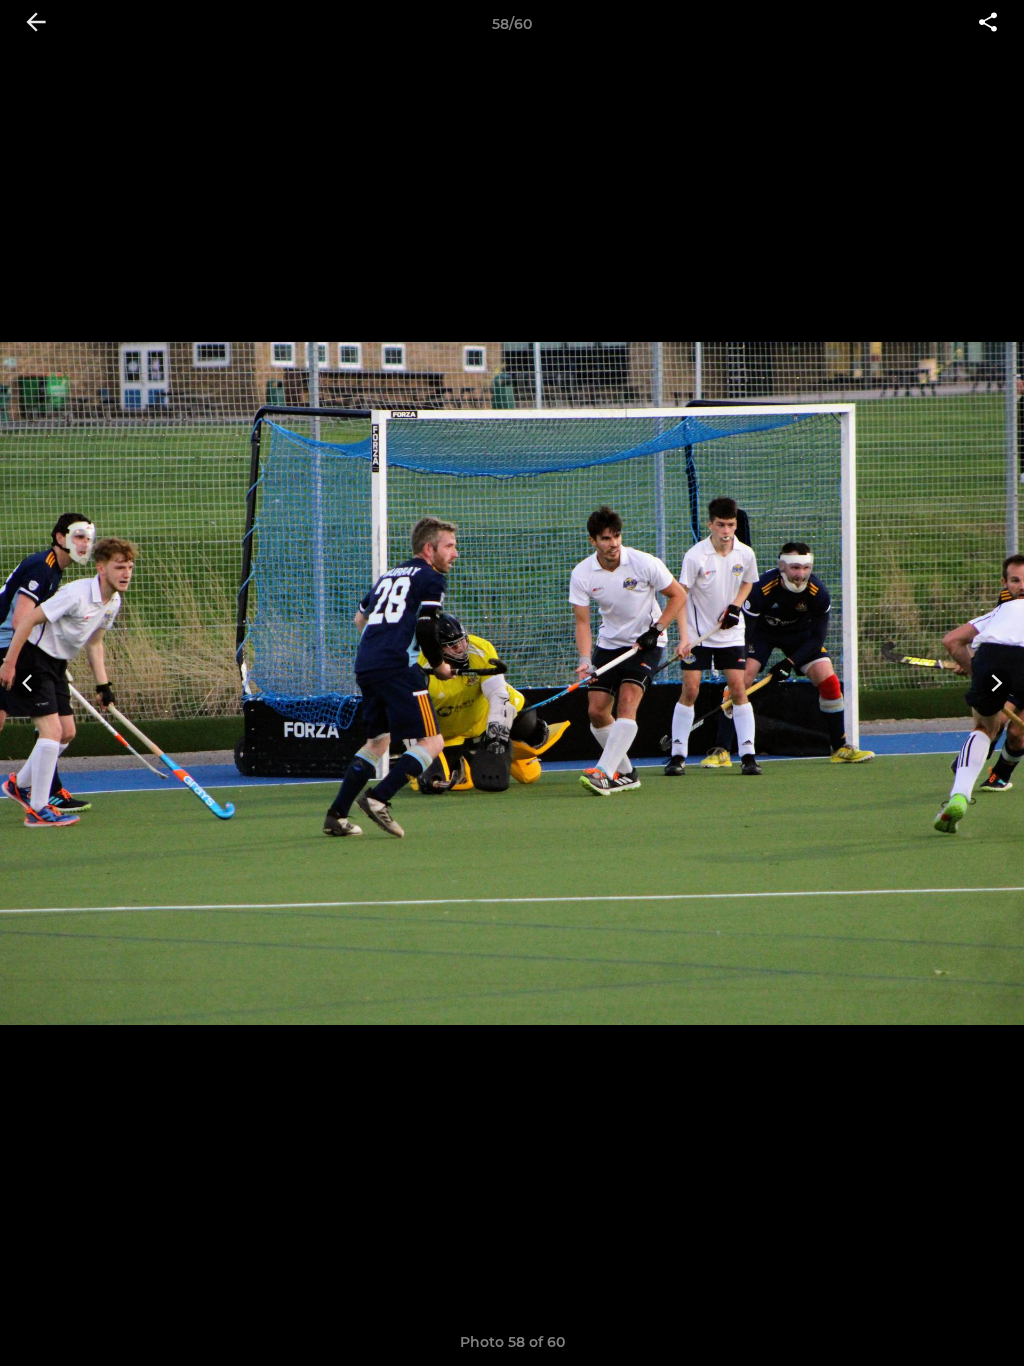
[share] (988, 24)
